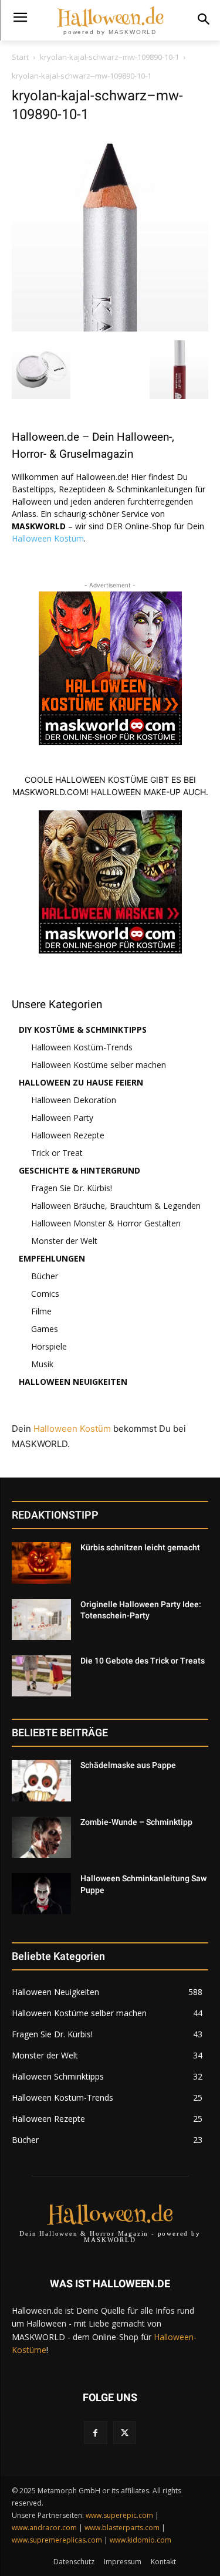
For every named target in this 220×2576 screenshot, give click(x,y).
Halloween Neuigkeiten (73, 1382)
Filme (41, 1311)
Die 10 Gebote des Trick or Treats (143, 1661)
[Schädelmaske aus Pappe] (41, 1780)
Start (20, 57)
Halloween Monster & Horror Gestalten (106, 1223)
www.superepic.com (119, 2515)
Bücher (45, 1276)
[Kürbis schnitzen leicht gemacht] (41, 1563)
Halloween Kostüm (48, 538)
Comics (45, 1294)
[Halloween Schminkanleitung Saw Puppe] (41, 1894)
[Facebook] (95, 2433)
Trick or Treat (57, 1153)
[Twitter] (125, 2433)
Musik (42, 1364)
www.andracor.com (44, 2528)
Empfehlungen (52, 1258)
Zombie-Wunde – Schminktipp (136, 1822)
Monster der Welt (64, 1241)
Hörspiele (49, 1346)
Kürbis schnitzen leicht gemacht (140, 1547)
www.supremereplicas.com (57, 2540)
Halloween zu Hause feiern (81, 1082)
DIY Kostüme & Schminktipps (83, 1030)
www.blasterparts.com (122, 2528)
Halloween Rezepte (68, 1135)
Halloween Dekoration (74, 1100)
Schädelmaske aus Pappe (128, 1765)
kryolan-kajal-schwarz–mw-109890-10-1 (109, 57)
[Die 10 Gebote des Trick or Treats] (41, 1676)
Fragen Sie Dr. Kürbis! (72, 1188)
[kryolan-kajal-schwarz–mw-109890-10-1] (110, 328)
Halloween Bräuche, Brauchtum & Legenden (116, 1206)
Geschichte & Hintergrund (79, 1170)
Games (45, 1329)
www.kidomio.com (141, 2540)
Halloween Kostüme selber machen (99, 1065)
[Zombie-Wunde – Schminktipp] (41, 1837)
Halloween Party (62, 1118)
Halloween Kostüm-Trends (82, 1047)
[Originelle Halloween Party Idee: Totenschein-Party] (41, 1620)
